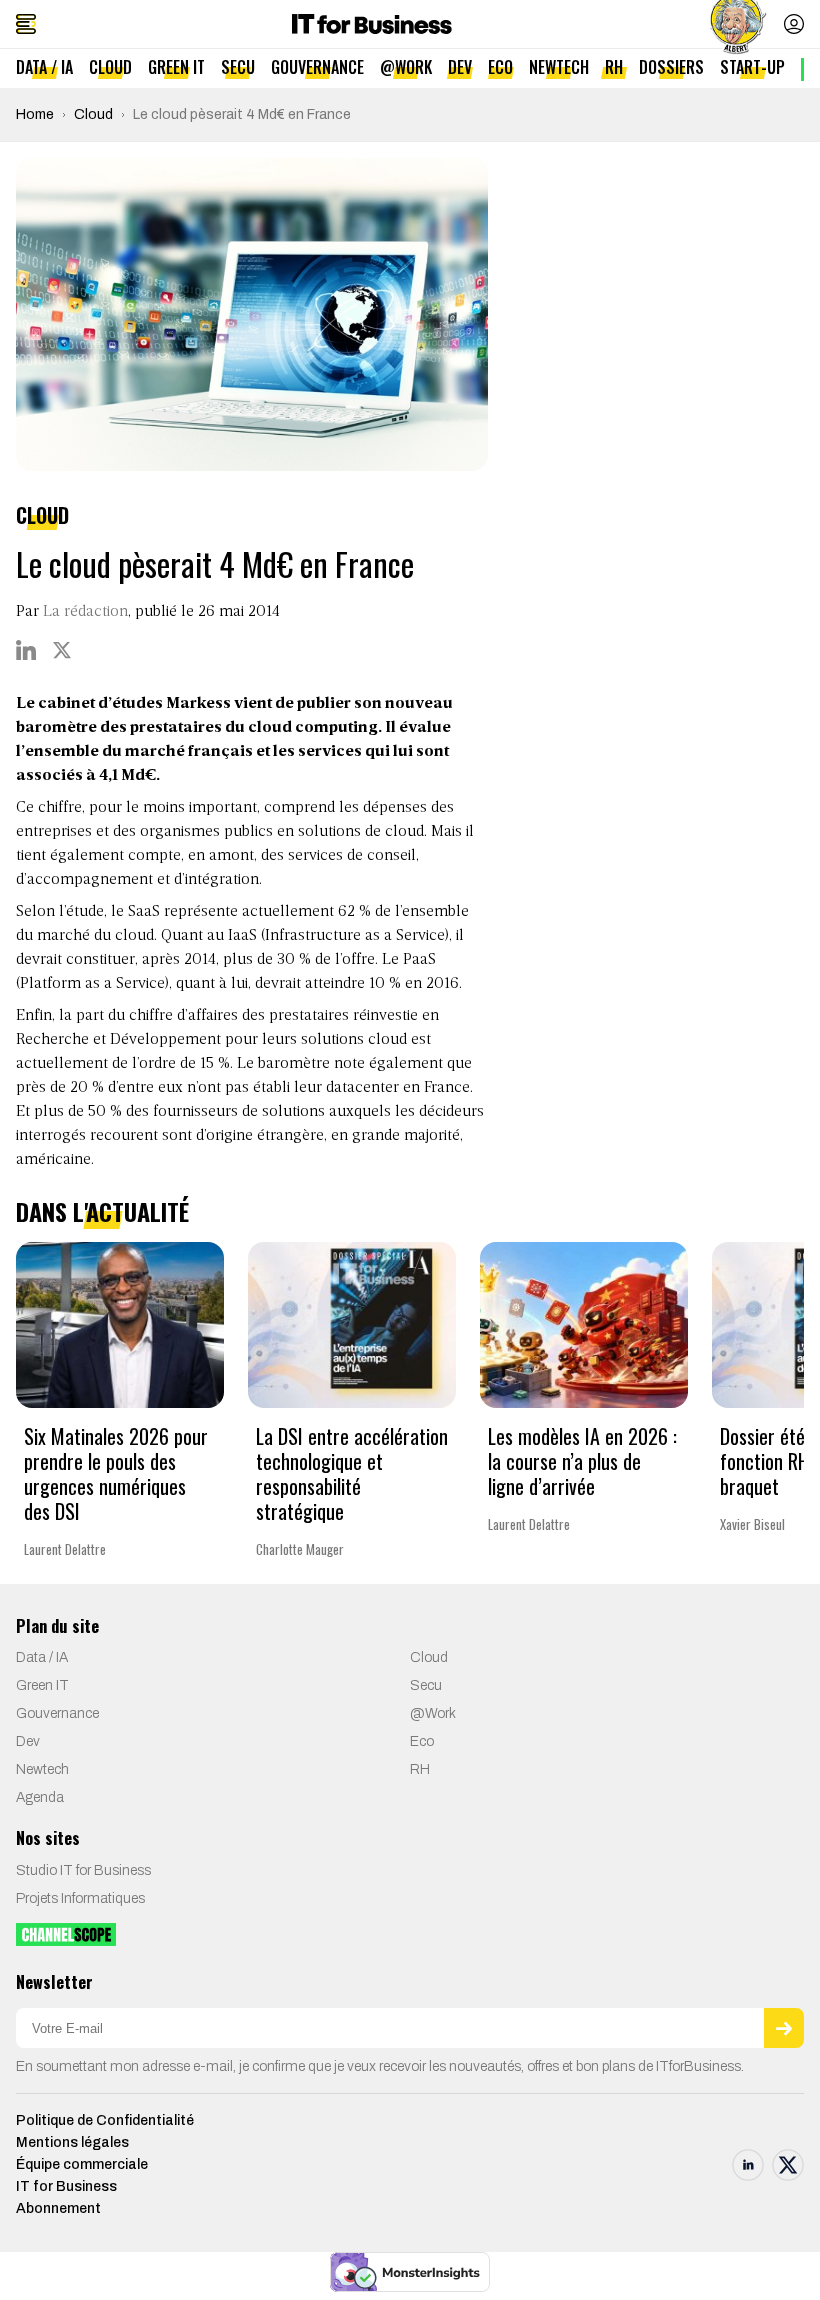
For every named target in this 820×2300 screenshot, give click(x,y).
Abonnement (58, 2208)
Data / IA (44, 67)
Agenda (40, 1797)
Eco (500, 67)
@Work (406, 67)
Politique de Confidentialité (105, 2120)
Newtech (559, 67)
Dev (460, 67)
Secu (238, 67)
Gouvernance (317, 67)
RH (614, 67)
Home (35, 114)
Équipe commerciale (82, 2164)
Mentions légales (72, 2142)
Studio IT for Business (83, 1870)
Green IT (176, 67)
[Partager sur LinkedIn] (26, 650)
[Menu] (26, 24)
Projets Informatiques (80, 1898)
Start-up (752, 67)
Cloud (110, 67)
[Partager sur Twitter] (62, 650)
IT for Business (66, 2186)
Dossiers (671, 67)
